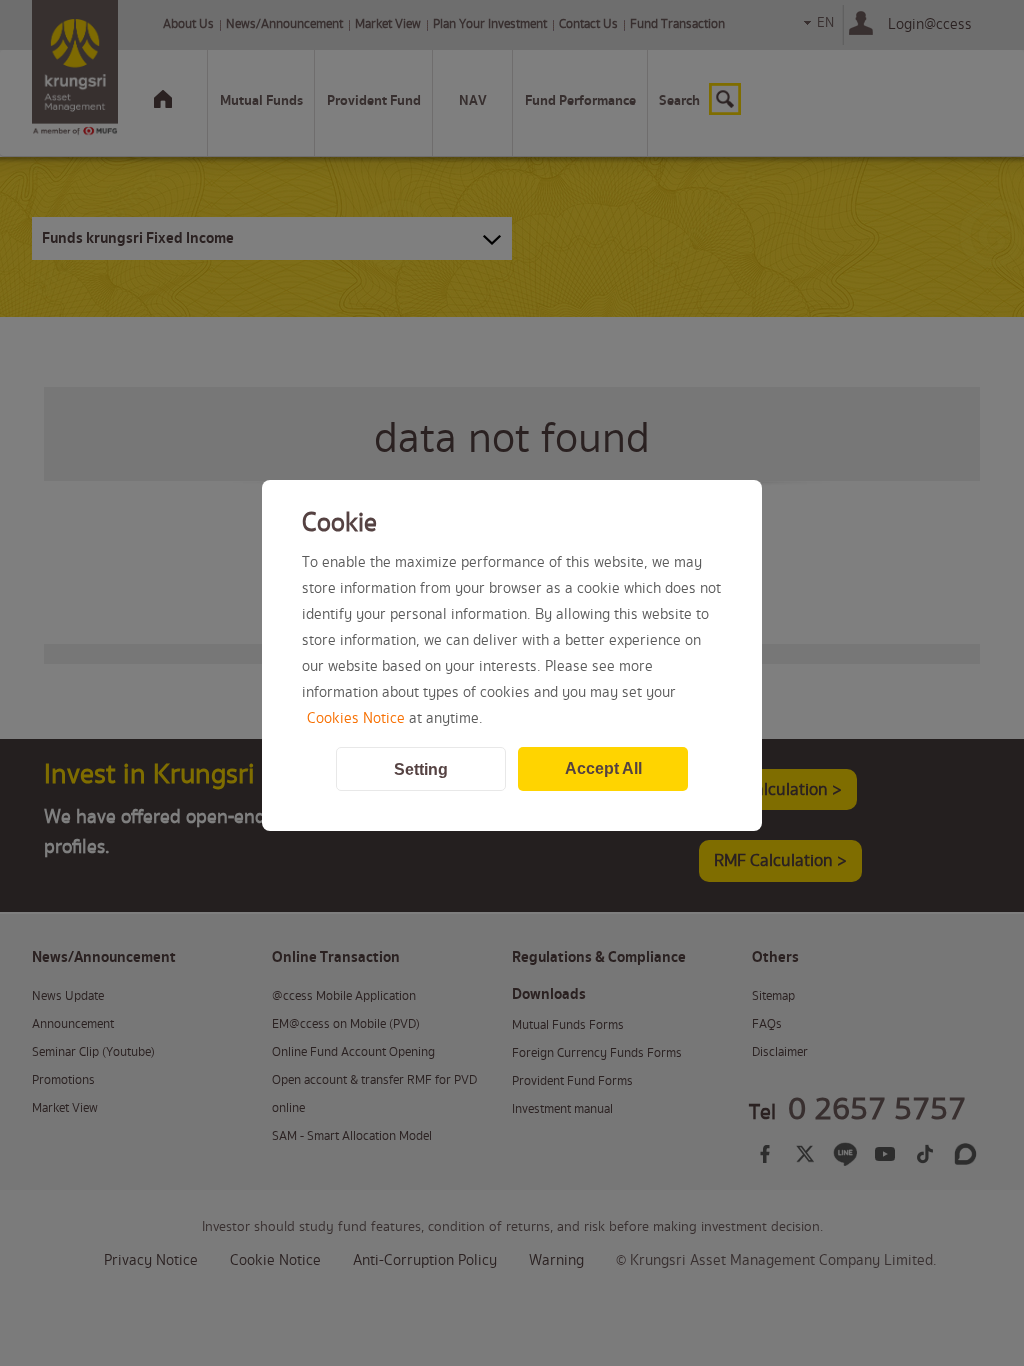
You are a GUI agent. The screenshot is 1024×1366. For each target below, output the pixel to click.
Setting (421, 769)
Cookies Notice (356, 719)
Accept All (603, 768)
